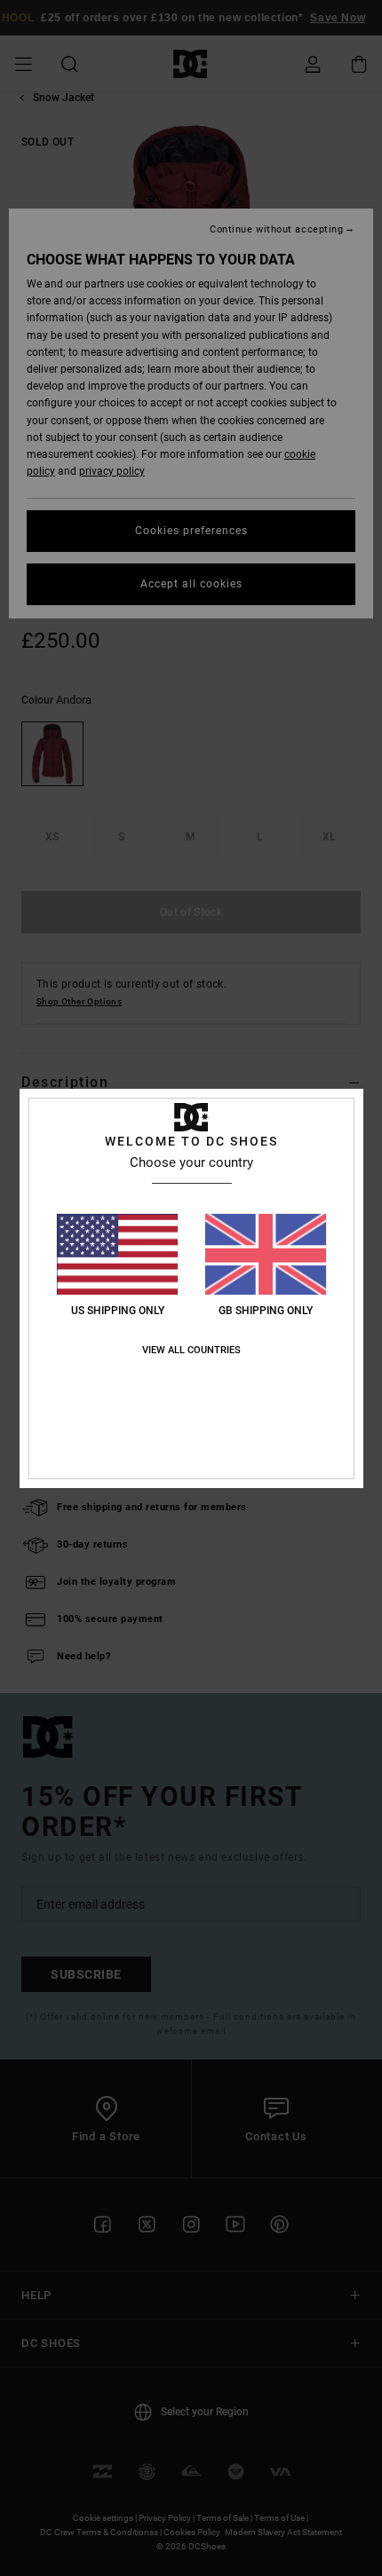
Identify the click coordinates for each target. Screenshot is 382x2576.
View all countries (191, 1350)
